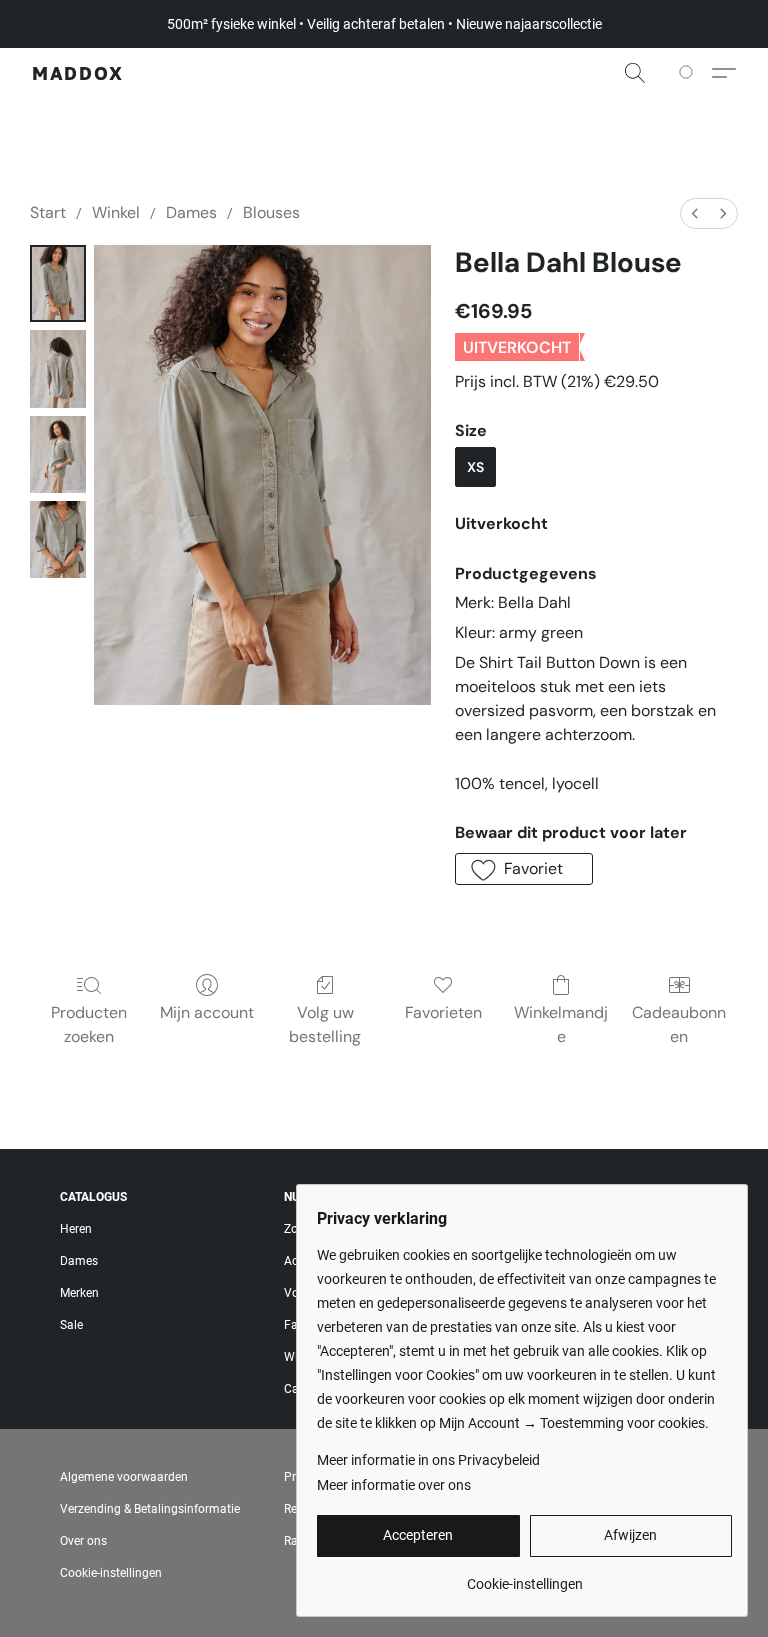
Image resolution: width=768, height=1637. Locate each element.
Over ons (83, 1541)
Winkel (116, 212)
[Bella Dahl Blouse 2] (58, 454)
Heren (76, 1229)
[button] (78, 73)
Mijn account (207, 1012)
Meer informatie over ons (394, 1485)
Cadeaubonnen (679, 1024)
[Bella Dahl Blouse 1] (58, 368)
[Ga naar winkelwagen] (689, 73)
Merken (79, 1293)
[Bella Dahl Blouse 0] (58, 283)
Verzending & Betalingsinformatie (150, 1509)
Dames (191, 212)
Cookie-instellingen (111, 1573)
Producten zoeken (89, 1024)
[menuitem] (695, 213)
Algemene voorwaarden (124, 1477)
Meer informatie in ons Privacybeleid (428, 1460)
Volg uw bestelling (325, 1024)
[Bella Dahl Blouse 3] (58, 539)
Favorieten (443, 1012)
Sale (71, 1325)
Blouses (271, 212)
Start (48, 212)
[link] (524, 1576)
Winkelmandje (561, 1024)
